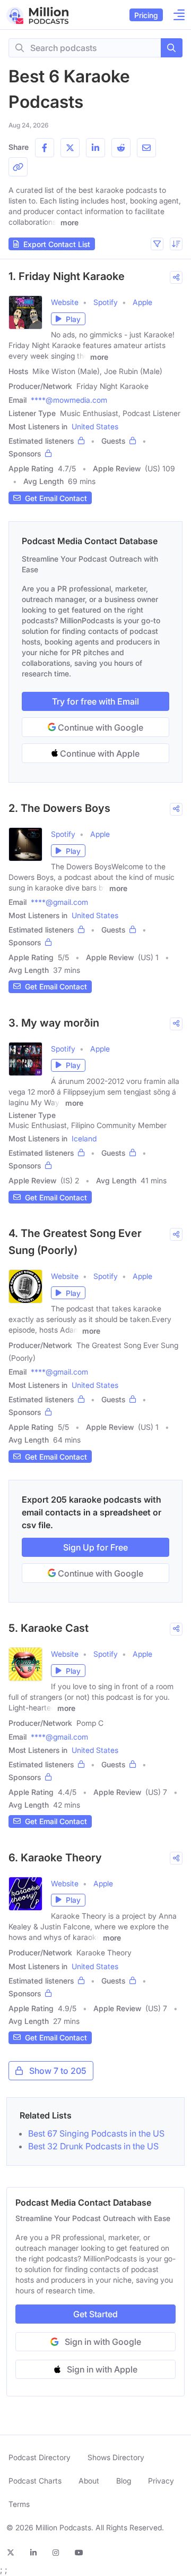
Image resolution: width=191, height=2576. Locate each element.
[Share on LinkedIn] (95, 148)
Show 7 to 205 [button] (58, 2071)
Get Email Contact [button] (56, 498)
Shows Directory (116, 2457)
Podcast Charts (35, 2481)
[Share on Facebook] (45, 148)
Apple (142, 302)
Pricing (146, 15)
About (89, 2481)
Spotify (106, 302)
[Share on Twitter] (70, 148)
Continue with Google (99, 727)
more (70, 222)
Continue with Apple (99, 753)
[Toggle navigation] (176, 15)
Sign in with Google (103, 2342)
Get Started (95, 2314)
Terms (19, 2504)
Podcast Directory (40, 2457)
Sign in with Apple (102, 2369)
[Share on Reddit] (121, 148)
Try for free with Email (95, 701)
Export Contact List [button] (57, 244)
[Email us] (146, 148)
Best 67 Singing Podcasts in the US (96, 2133)
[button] (157, 244)
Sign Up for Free (95, 1547)
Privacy (161, 2481)
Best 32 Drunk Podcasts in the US (93, 2146)
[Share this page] (18, 167)
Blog (124, 2481)
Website (65, 302)
